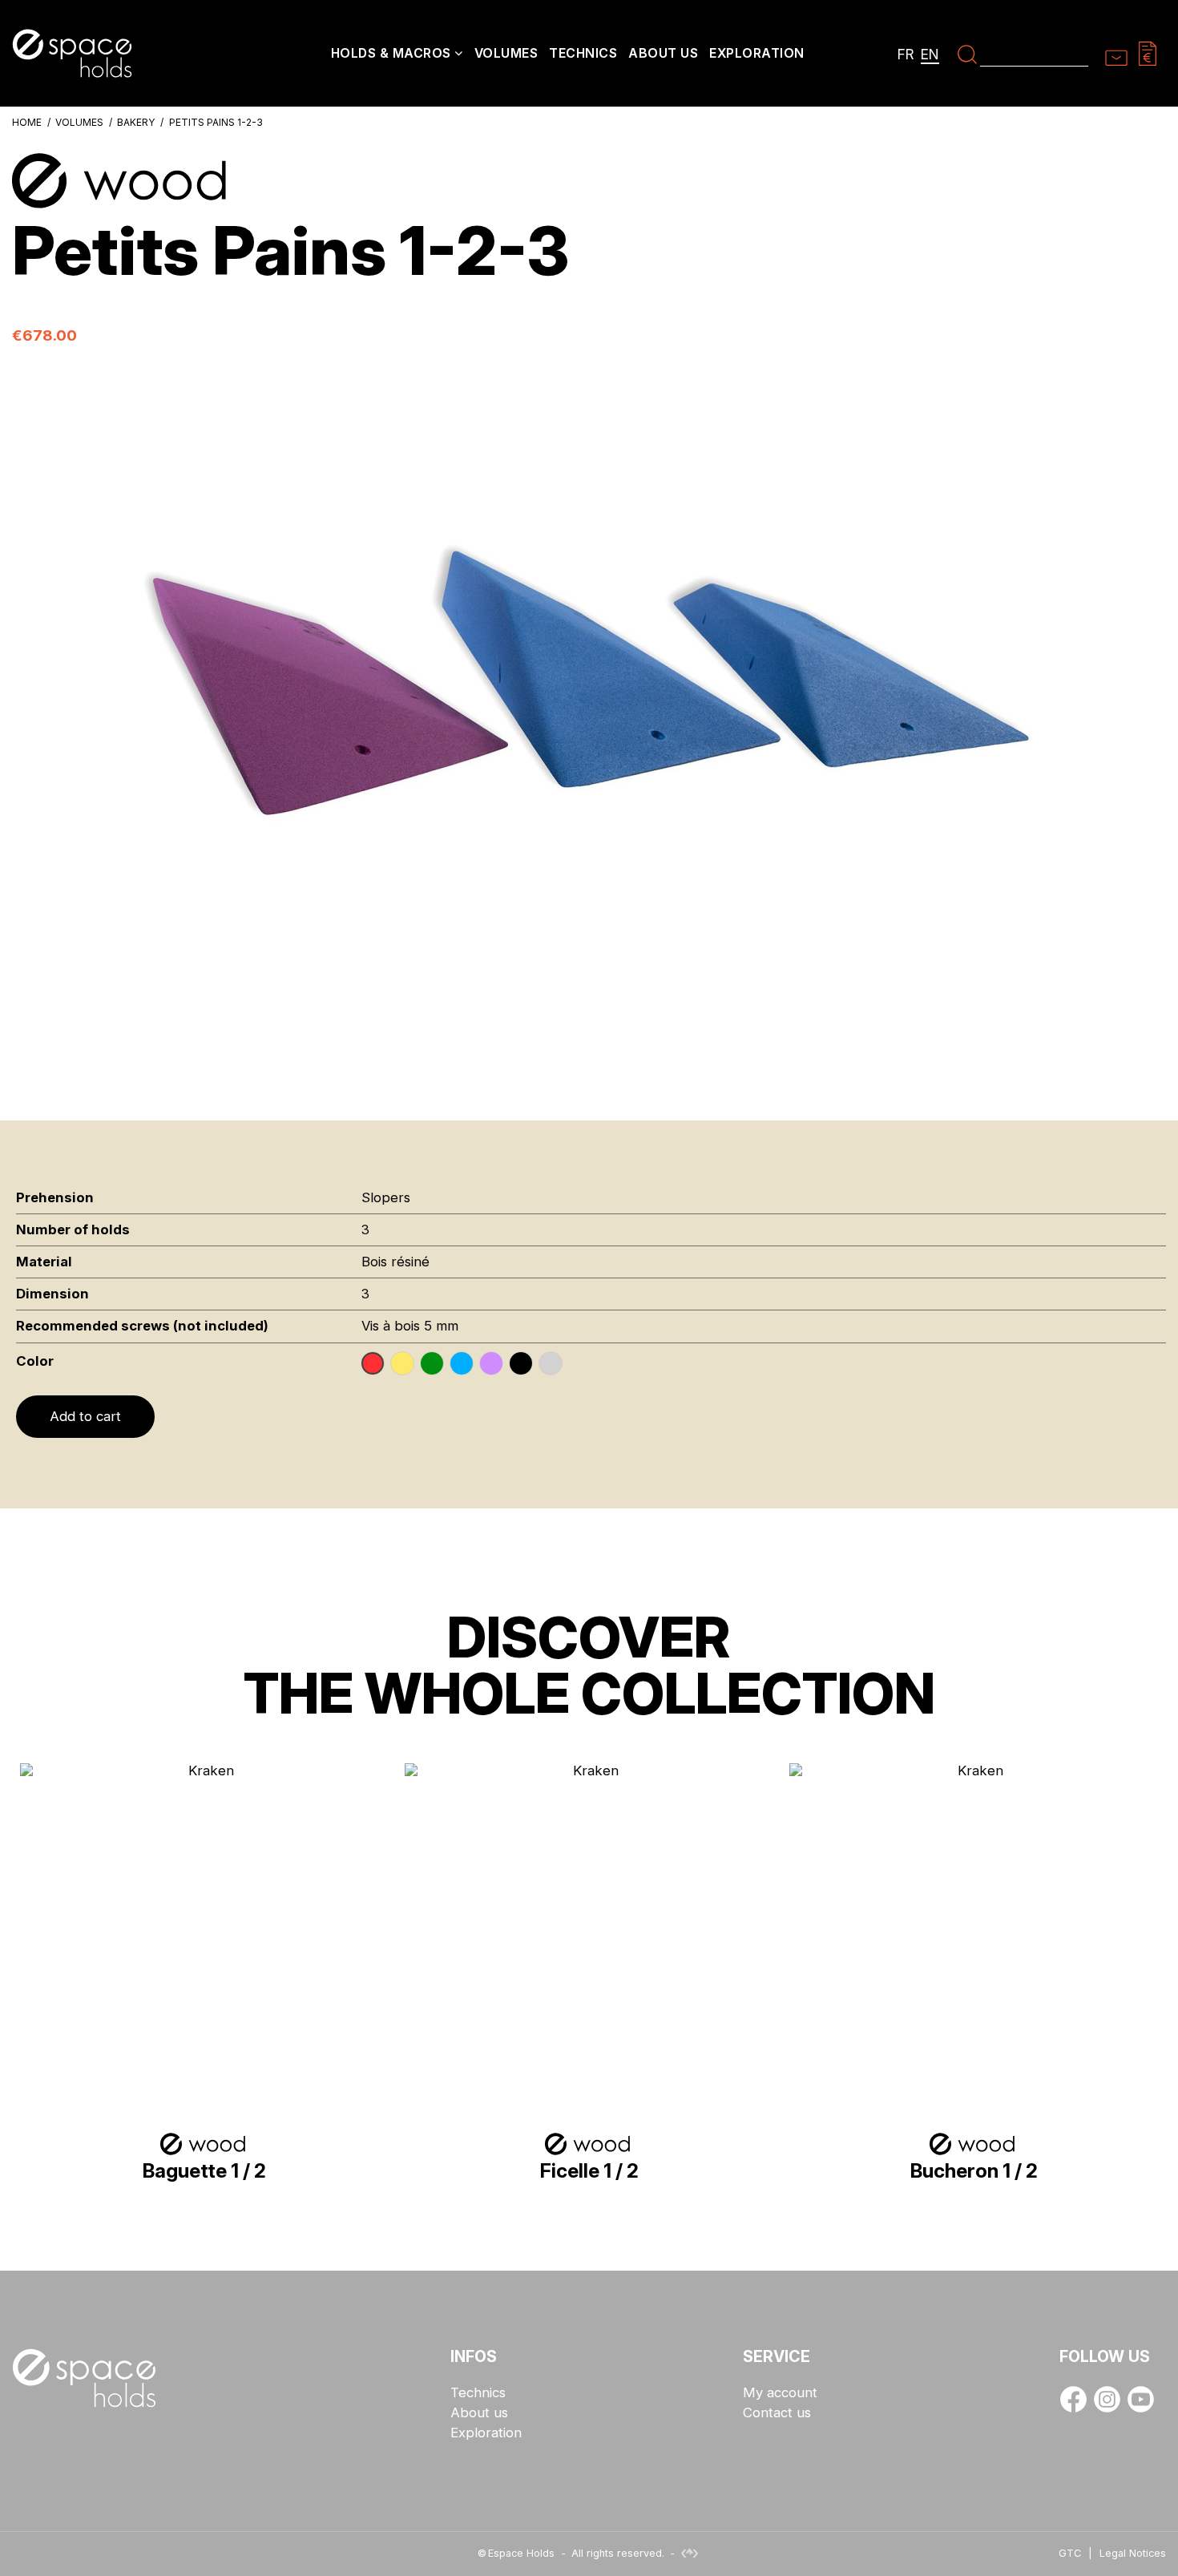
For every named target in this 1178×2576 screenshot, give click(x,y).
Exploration (486, 2433)
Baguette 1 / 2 (204, 2170)
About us (479, 2413)
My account (780, 2393)
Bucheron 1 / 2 (974, 2170)
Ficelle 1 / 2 (589, 2170)
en (930, 54)
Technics (478, 2393)
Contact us (777, 2413)
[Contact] (1116, 53)
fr (906, 54)
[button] (397, 55)
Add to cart (85, 1416)
